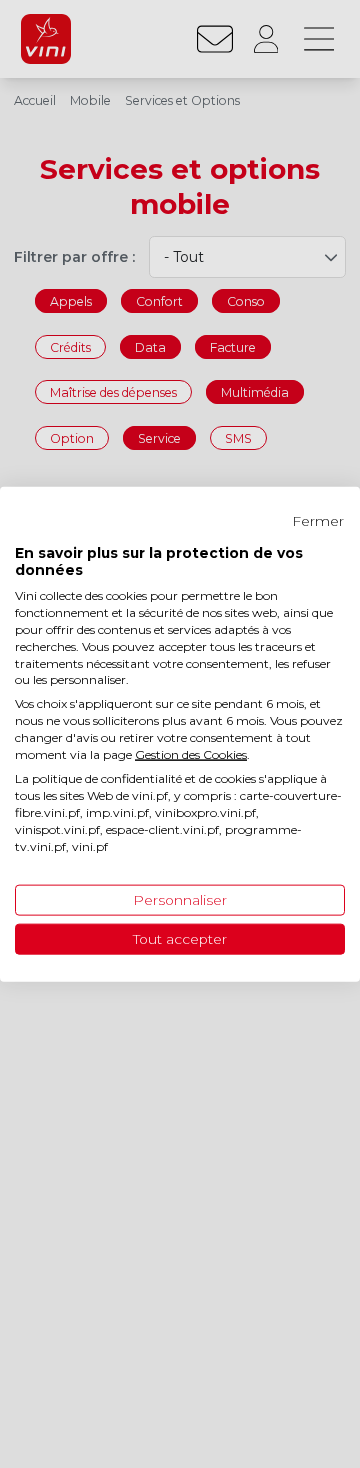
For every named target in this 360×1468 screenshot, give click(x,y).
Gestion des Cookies (191, 753)
